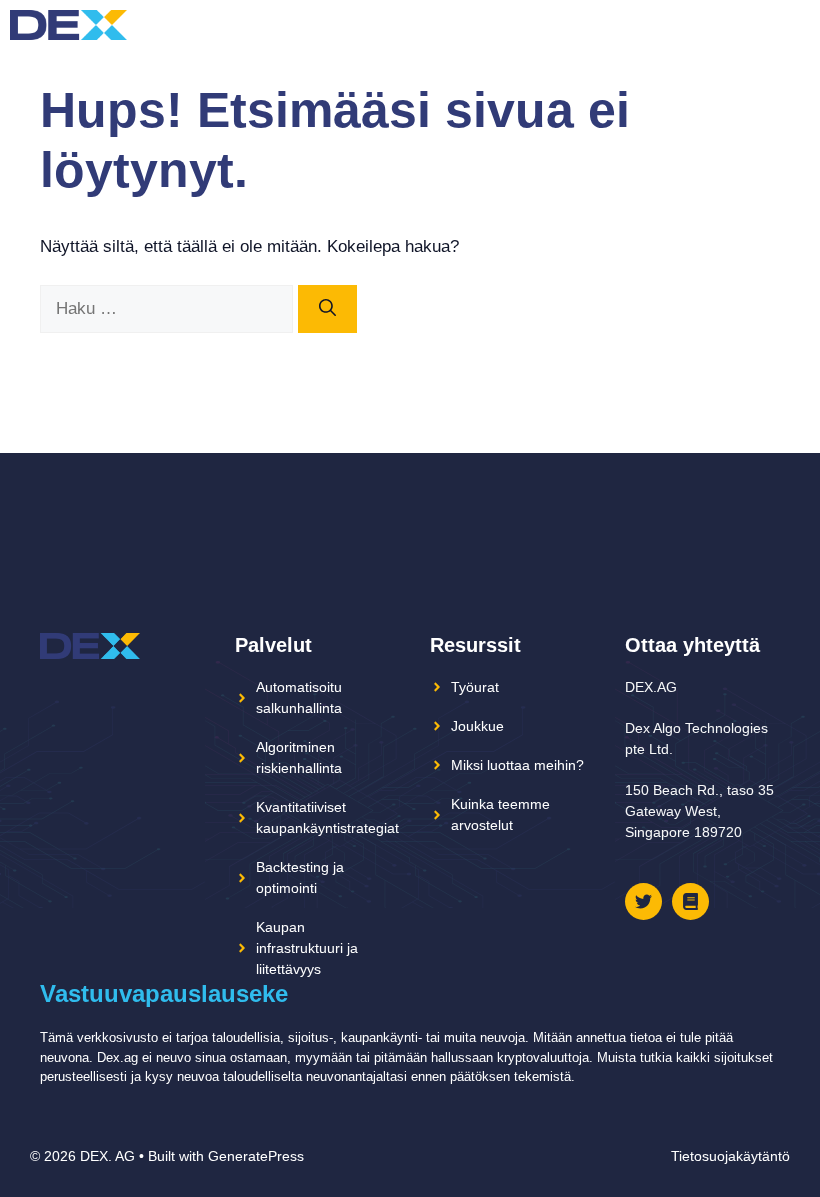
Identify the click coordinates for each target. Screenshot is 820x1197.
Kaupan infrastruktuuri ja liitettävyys (307, 948)
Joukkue (477, 726)
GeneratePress (256, 1156)
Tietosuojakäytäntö (730, 1156)
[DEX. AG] (68, 25)
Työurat (475, 687)
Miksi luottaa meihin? (517, 765)
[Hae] (327, 309)
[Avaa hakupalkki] (759, 25)
